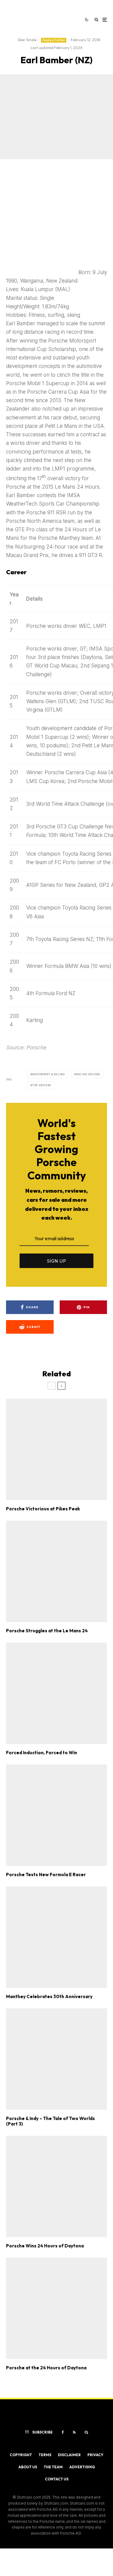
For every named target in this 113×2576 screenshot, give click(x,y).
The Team (53, 2467)
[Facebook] (63, 2432)
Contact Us (57, 2479)
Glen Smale (27, 40)
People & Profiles (54, 40)
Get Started (56, 1813)
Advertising (82, 2467)
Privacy (95, 2455)
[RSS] (74, 2432)
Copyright (21, 2455)
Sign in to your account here (71, 1839)
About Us (28, 2467)
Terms (45, 2455)
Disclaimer (69, 2455)
